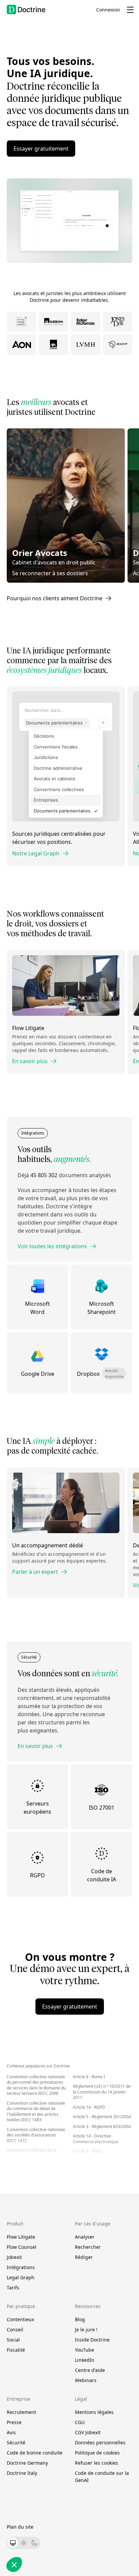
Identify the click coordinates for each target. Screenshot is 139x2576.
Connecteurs (90, 225)
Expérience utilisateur (32, 2535)
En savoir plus (30, 1061)
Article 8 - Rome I (89, 2077)
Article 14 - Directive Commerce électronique (96, 2139)
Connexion (108, 10)
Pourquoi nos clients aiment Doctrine (54, 598)
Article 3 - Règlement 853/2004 (102, 2126)
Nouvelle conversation (45, 195)
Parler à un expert (35, 1572)
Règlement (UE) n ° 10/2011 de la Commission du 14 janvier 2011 (102, 2092)
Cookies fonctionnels (31, 2529)
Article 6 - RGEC (88, 2151)
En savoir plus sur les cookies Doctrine (42, 2502)
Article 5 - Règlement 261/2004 (102, 2117)
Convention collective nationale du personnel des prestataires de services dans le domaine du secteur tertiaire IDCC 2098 (36, 2085)
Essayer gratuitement (41, 149)
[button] (107, 224)
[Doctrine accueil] (26, 9)
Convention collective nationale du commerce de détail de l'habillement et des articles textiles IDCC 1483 (36, 2112)
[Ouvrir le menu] (130, 10)
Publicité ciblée (26, 2541)
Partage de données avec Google (43, 2523)
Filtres (78, 225)
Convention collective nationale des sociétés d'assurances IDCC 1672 (36, 2135)
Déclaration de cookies (101, 2502)
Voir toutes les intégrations (52, 1246)
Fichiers (69, 225)
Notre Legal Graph (36, 853)
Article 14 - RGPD (89, 2107)
